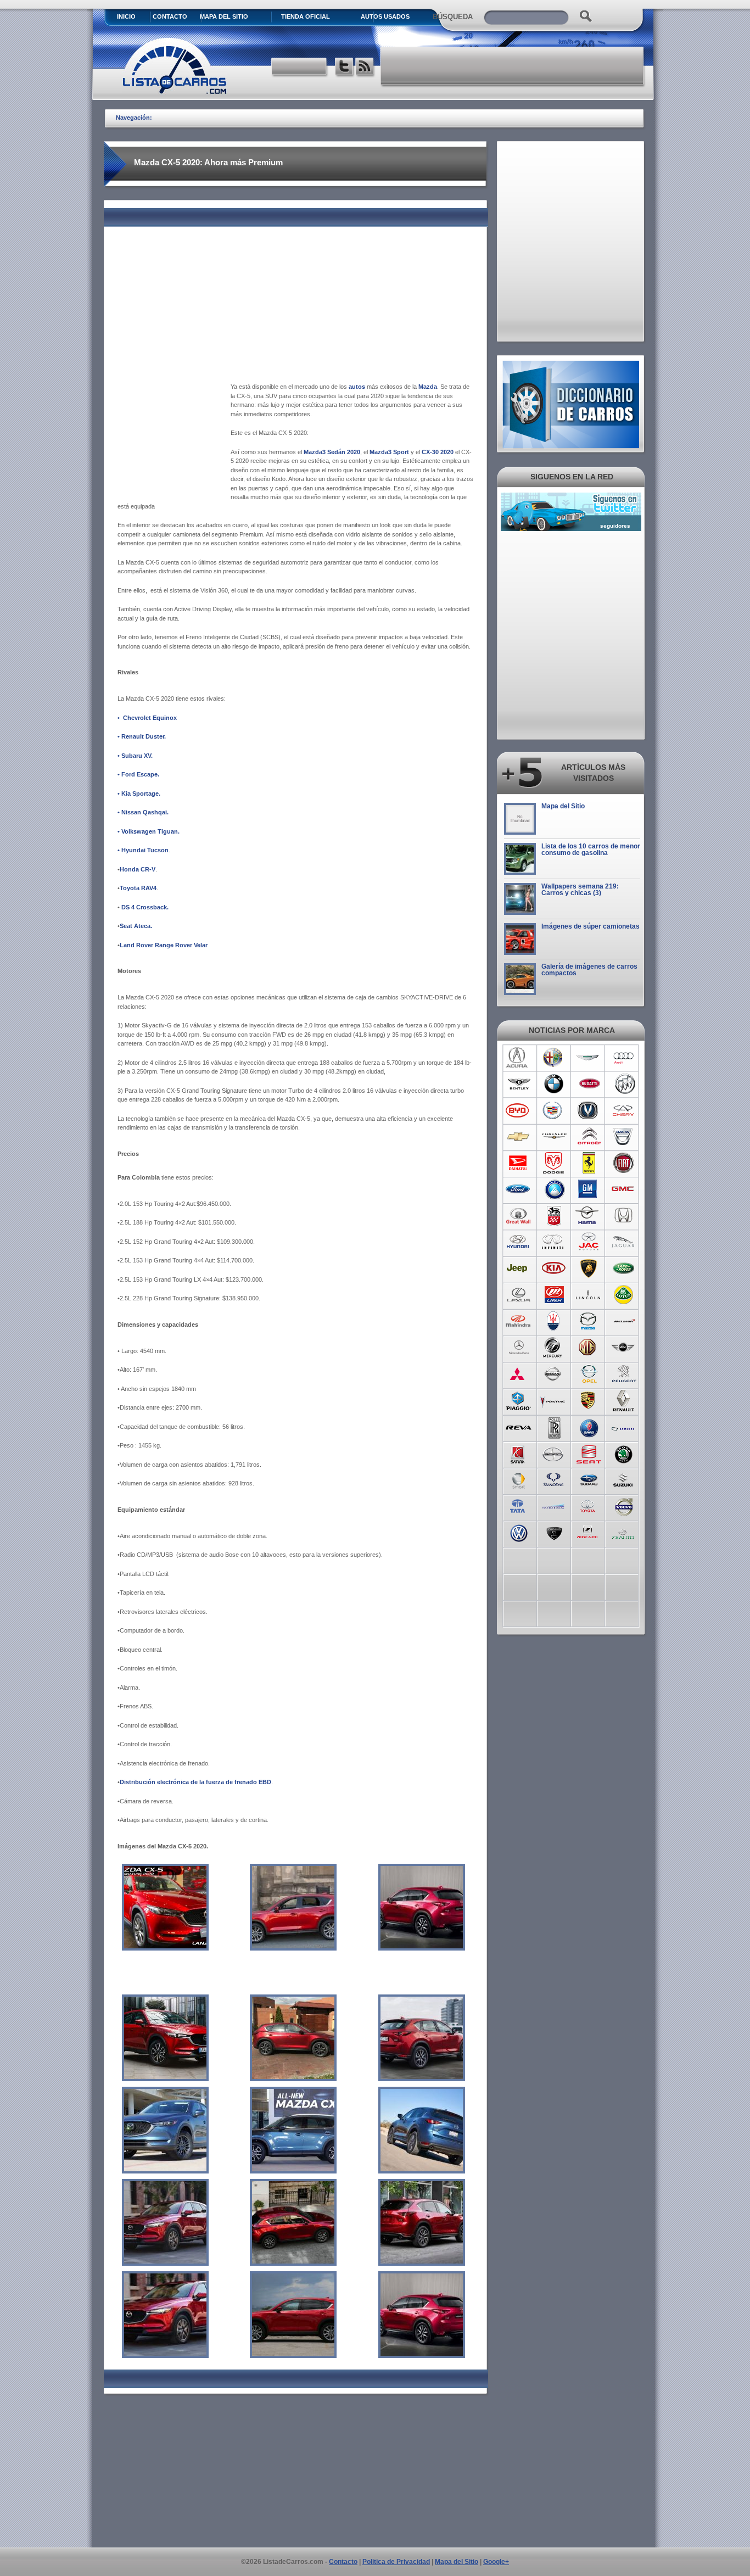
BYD (519, 1110)
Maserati (554, 1321)
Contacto (170, 16)
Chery (624, 1110)
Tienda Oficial (306, 16)
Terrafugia (554, 1506)
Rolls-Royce (554, 1427)
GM (589, 1189)
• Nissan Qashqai (142, 812)
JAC (589, 1242)
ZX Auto (624, 1532)
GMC (624, 1189)
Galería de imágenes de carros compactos (589, 970)
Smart (519, 1479)
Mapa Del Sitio (224, 16)
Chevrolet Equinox (150, 718)
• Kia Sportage (138, 794)
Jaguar (624, 1242)
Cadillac (554, 1110)
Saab (589, 1427)
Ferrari (589, 1163)
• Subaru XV (134, 756)
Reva (519, 1427)
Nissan (554, 1374)
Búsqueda (453, 17)
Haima (589, 1216)
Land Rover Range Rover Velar (164, 945)
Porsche (589, 1400)
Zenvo (554, 1532)
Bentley (519, 1084)
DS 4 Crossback (144, 907)
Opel (589, 1374)
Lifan (554, 1295)
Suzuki (624, 1479)
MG (589, 1348)
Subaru (589, 1479)
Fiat (624, 1163)
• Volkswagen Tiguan (148, 831)
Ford (519, 1189)
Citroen (589, 1137)
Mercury (554, 1348)
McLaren (624, 1321)
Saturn (519, 1453)
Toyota (589, 1506)
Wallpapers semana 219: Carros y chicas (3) (580, 890)
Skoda (624, 1453)
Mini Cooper (624, 1348)
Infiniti (554, 1242)
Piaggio (519, 1400)
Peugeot (624, 1374)
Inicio (126, 16)
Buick (624, 1084)
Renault (624, 1400)
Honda (624, 1216)
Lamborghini (589, 1269)
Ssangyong (554, 1479)
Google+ (496, 2562)
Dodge (554, 1163)
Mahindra (519, 1321)
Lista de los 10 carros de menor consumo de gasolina (591, 850)
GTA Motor (554, 1216)
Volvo (624, 1506)
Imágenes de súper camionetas (591, 926)
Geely (554, 1189)
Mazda (589, 1321)
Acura (519, 1058)
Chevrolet (519, 1137)
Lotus (624, 1295)
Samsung (624, 1427)
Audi (624, 1058)
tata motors (519, 1506)
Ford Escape (139, 774)
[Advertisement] (513, 66)
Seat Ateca (135, 926)
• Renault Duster (141, 736)
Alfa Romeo (554, 1058)
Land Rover (624, 1269)
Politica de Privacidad (396, 2562)
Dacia (624, 1137)
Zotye (589, 1532)
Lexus (519, 1295)
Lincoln (589, 1295)
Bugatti (589, 1084)
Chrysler (554, 1137)
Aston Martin (589, 1058)
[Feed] (365, 68)
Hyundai (519, 1242)
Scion (554, 1453)
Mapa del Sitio (563, 806)
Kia (554, 1269)
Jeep (519, 1269)
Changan (589, 1110)
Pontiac (554, 1400)
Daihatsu (519, 1163)
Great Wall (519, 1216)
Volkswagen (519, 1532)
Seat (589, 1453)
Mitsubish (519, 1374)
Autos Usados (385, 16)
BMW (554, 1084)
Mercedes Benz (519, 1348)
